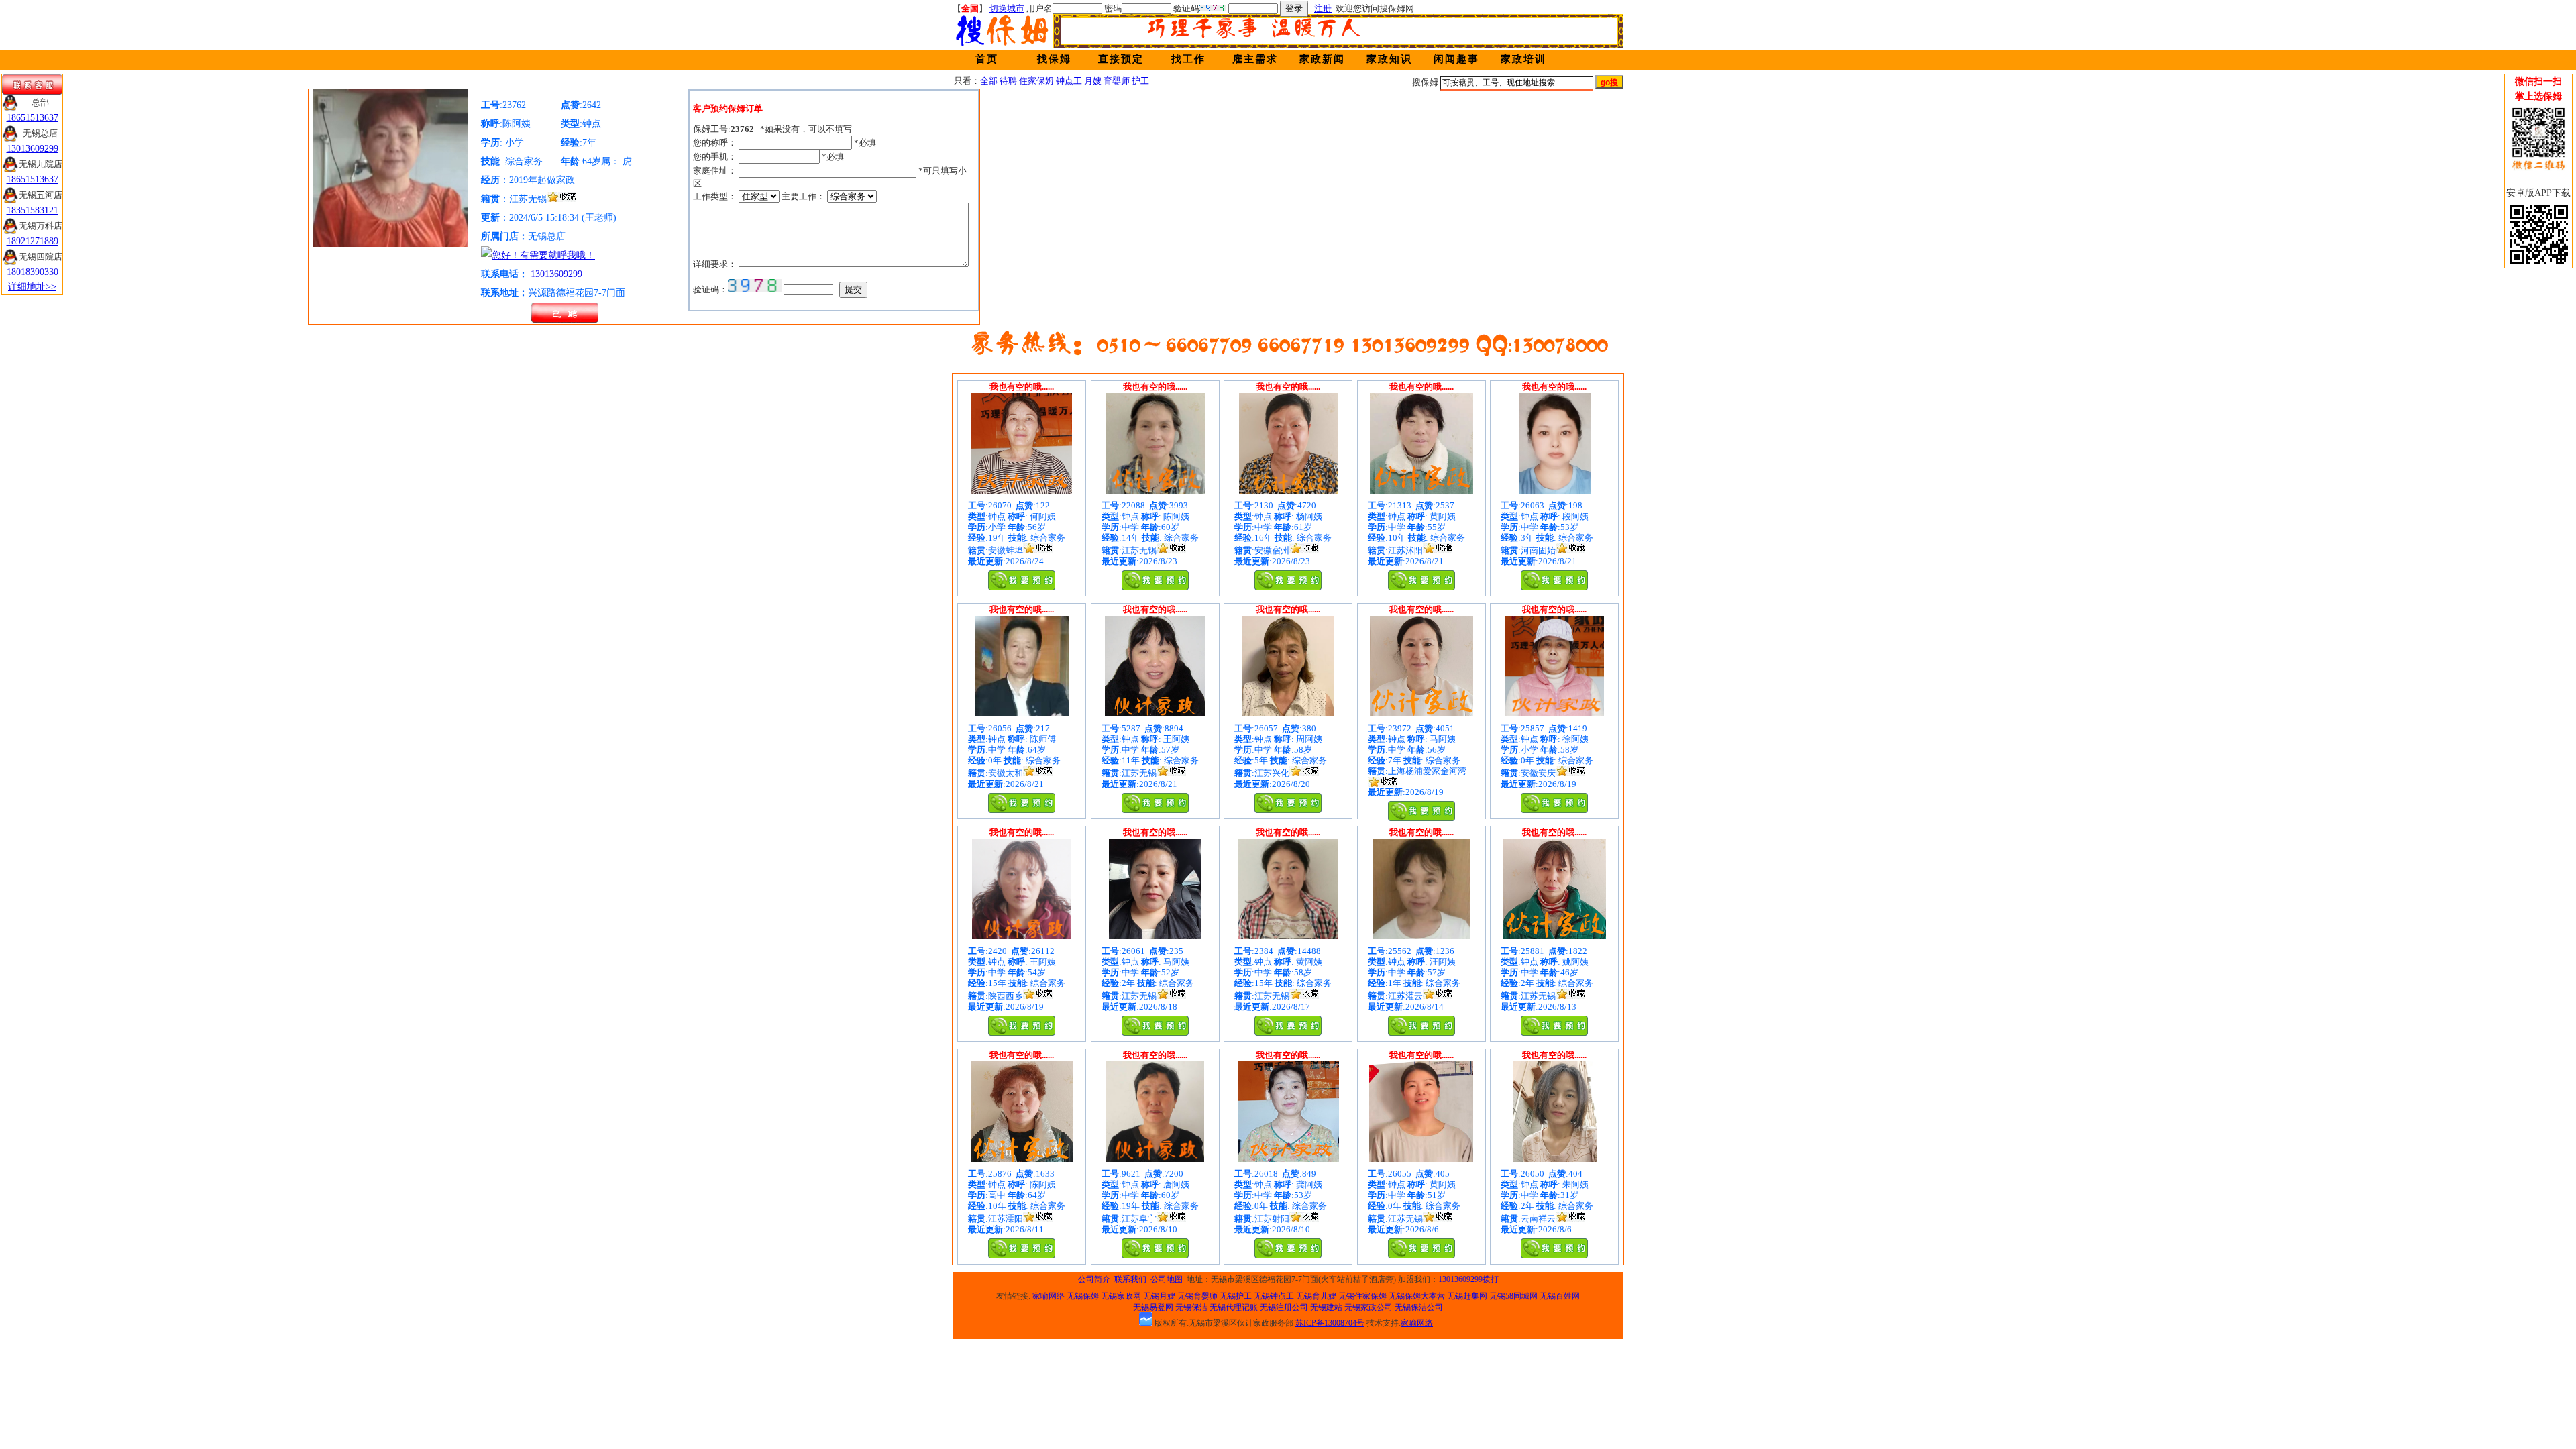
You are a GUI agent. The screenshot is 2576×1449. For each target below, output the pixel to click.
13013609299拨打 (1468, 1279)
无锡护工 (1236, 1296)
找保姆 (1054, 59)
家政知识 (1389, 59)
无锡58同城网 (1513, 1296)
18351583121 (33, 210)
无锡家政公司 (1368, 1307)
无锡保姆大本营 (1417, 1296)
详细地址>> (32, 287)
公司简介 (1094, 1279)
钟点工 (1069, 81)
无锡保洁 (1191, 1307)
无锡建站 (1326, 1307)
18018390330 (33, 272)
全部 (989, 81)
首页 (987, 59)
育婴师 (1117, 81)
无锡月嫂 (1159, 1296)
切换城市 (1007, 8)
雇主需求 (1255, 59)
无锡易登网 (1153, 1307)
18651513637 (33, 118)
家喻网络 (1049, 1296)
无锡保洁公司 (1419, 1307)
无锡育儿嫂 (1316, 1296)
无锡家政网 (1121, 1296)
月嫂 (1093, 81)
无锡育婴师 (1197, 1296)
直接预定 (1121, 59)
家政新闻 (1322, 59)
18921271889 (33, 241)
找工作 (1188, 59)
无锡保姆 (1083, 1296)
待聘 (1008, 81)
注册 (1323, 8)
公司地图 (1167, 1279)
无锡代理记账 (1234, 1307)
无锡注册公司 (1284, 1307)
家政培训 (1523, 59)
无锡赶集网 (1467, 1296)
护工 (1140, 81)
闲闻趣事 (1456, 59)
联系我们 (1130, 1279)
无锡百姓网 (1560, 1296)
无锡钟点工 (1274, 1296)
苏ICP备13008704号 (1330, 1323)
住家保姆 (1036, 81)
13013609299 (556, 274)
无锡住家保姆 (1362, 1296)
